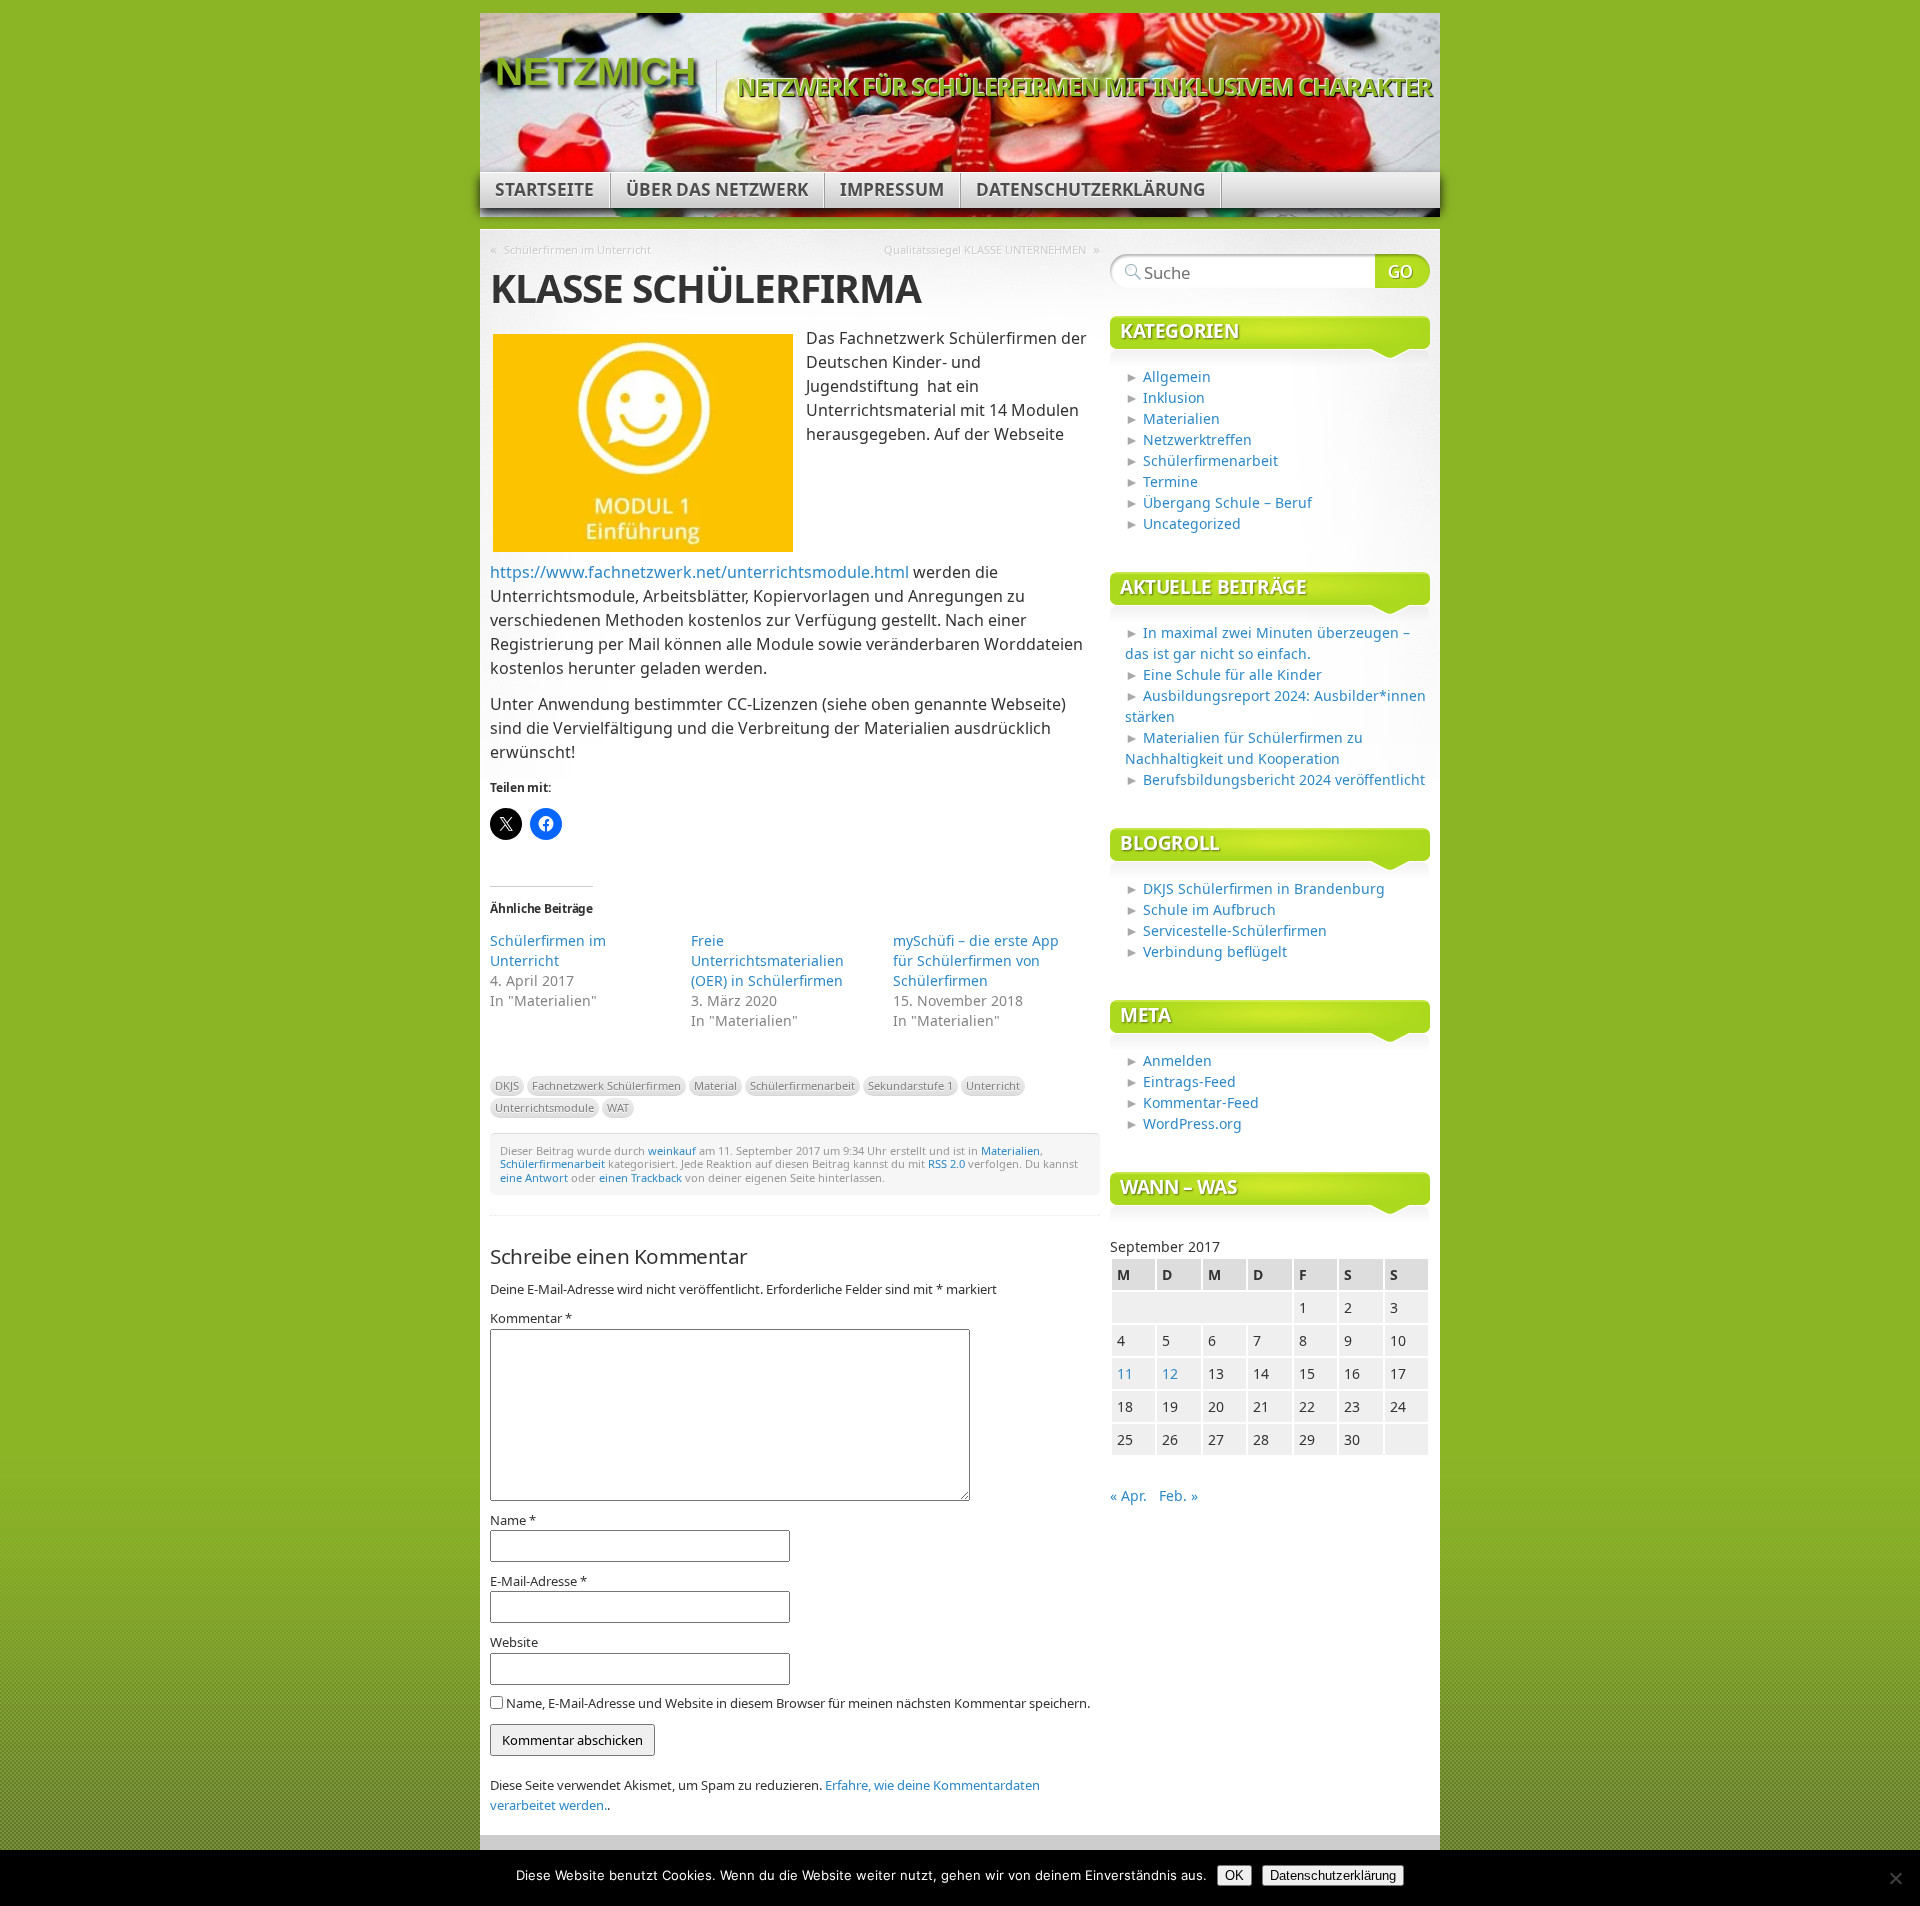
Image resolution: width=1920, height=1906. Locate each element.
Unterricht (993, 1085)
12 (1170, 1373)
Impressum (892, 189)
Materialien (1010, 1150)
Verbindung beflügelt (1215, 951)
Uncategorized (1192, 523)
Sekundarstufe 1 (910, 1085)
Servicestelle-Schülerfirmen (1235, 930)
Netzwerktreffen (1197, 439)
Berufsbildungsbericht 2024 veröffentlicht (1284, 779)
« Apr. (1128, 1495)
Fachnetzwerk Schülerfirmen (606, 1085)
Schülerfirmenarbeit (802, 1085)
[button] (643, 443)
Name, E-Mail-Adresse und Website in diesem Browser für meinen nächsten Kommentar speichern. (798, 1703)
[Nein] (1895, 1878)
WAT (618, 1107)
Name (513, 1520)
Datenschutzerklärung (1090, 189)
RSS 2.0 (946, 1163)
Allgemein (1177, 376)
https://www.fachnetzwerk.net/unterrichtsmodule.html (699, 572)
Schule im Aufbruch (1209, 909)
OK (1234, 1875)
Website (514, 1642)
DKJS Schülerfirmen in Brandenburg (1264, 888)
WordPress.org (1192, 1123)
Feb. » (1178, 1495)
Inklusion (1174, 397)
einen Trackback (640, 1177)
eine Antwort (534, 1177)
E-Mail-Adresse (538, 1581)
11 (1125, 1373)
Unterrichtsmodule (544, 1107)
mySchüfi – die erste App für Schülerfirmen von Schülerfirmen (976, 960)
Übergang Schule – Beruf (1227, 502)
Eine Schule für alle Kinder (1232, 674)
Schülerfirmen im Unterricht (577, 249)
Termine (1170, 481)
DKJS (507, 1085)
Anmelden (1177, 1060)
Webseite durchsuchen (1402, 271)
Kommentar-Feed (1201, 1102)
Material (715, 1085)
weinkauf (672, 1150)
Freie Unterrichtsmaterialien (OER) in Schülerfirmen (767, 960)
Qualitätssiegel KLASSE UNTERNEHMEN (985, 249)
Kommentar (531, 1318)
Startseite (544, 189)
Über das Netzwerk (717, 189)
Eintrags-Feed (1189, 1081)
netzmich (595, 71)
